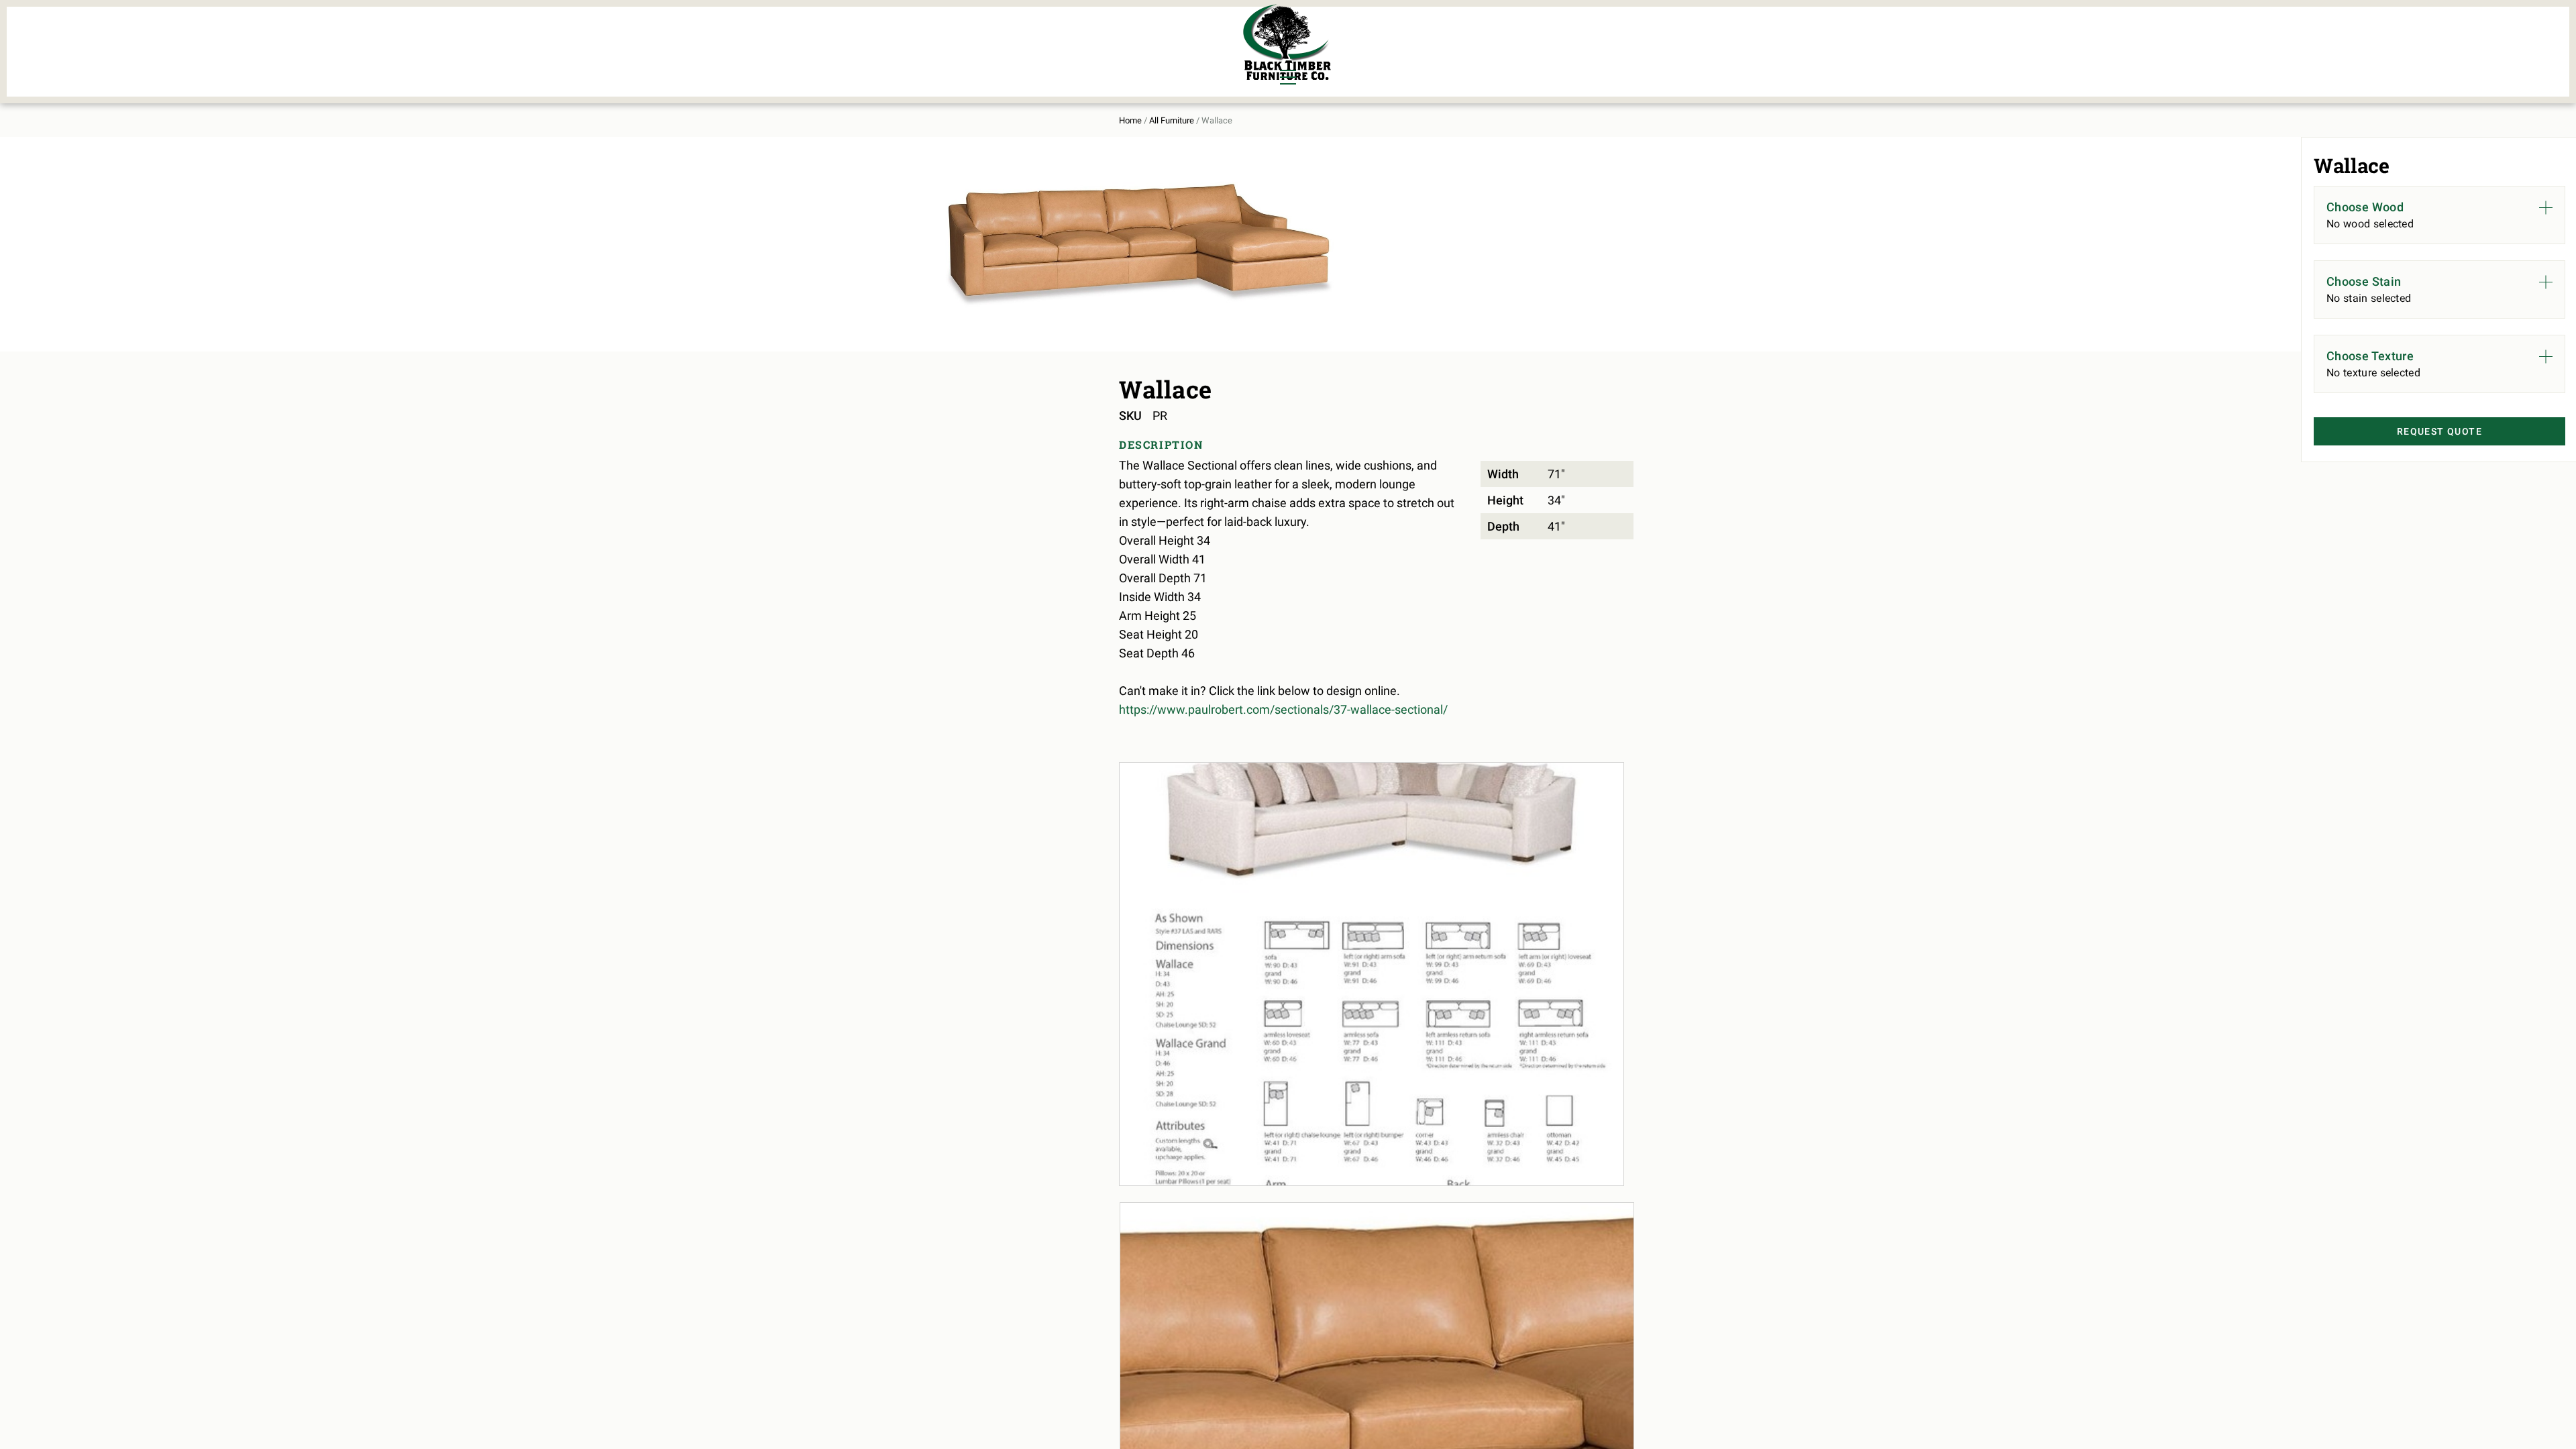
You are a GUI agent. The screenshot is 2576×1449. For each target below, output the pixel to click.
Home (1130, 120)
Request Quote (2439, 431)
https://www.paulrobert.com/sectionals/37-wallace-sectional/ (1283, 709)
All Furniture (1172, 120)
